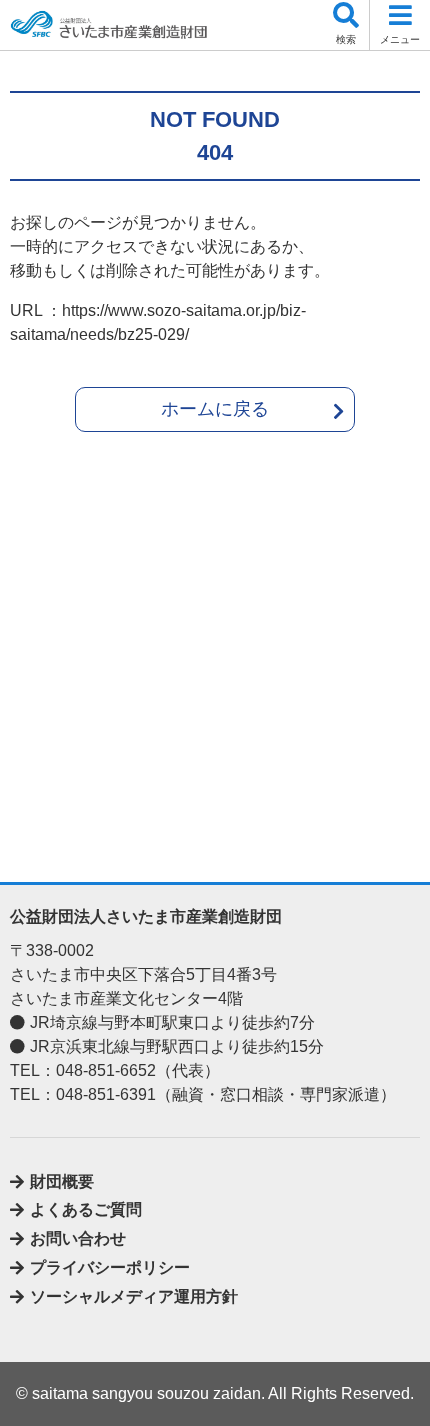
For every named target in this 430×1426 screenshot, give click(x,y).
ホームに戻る (215, 409)
